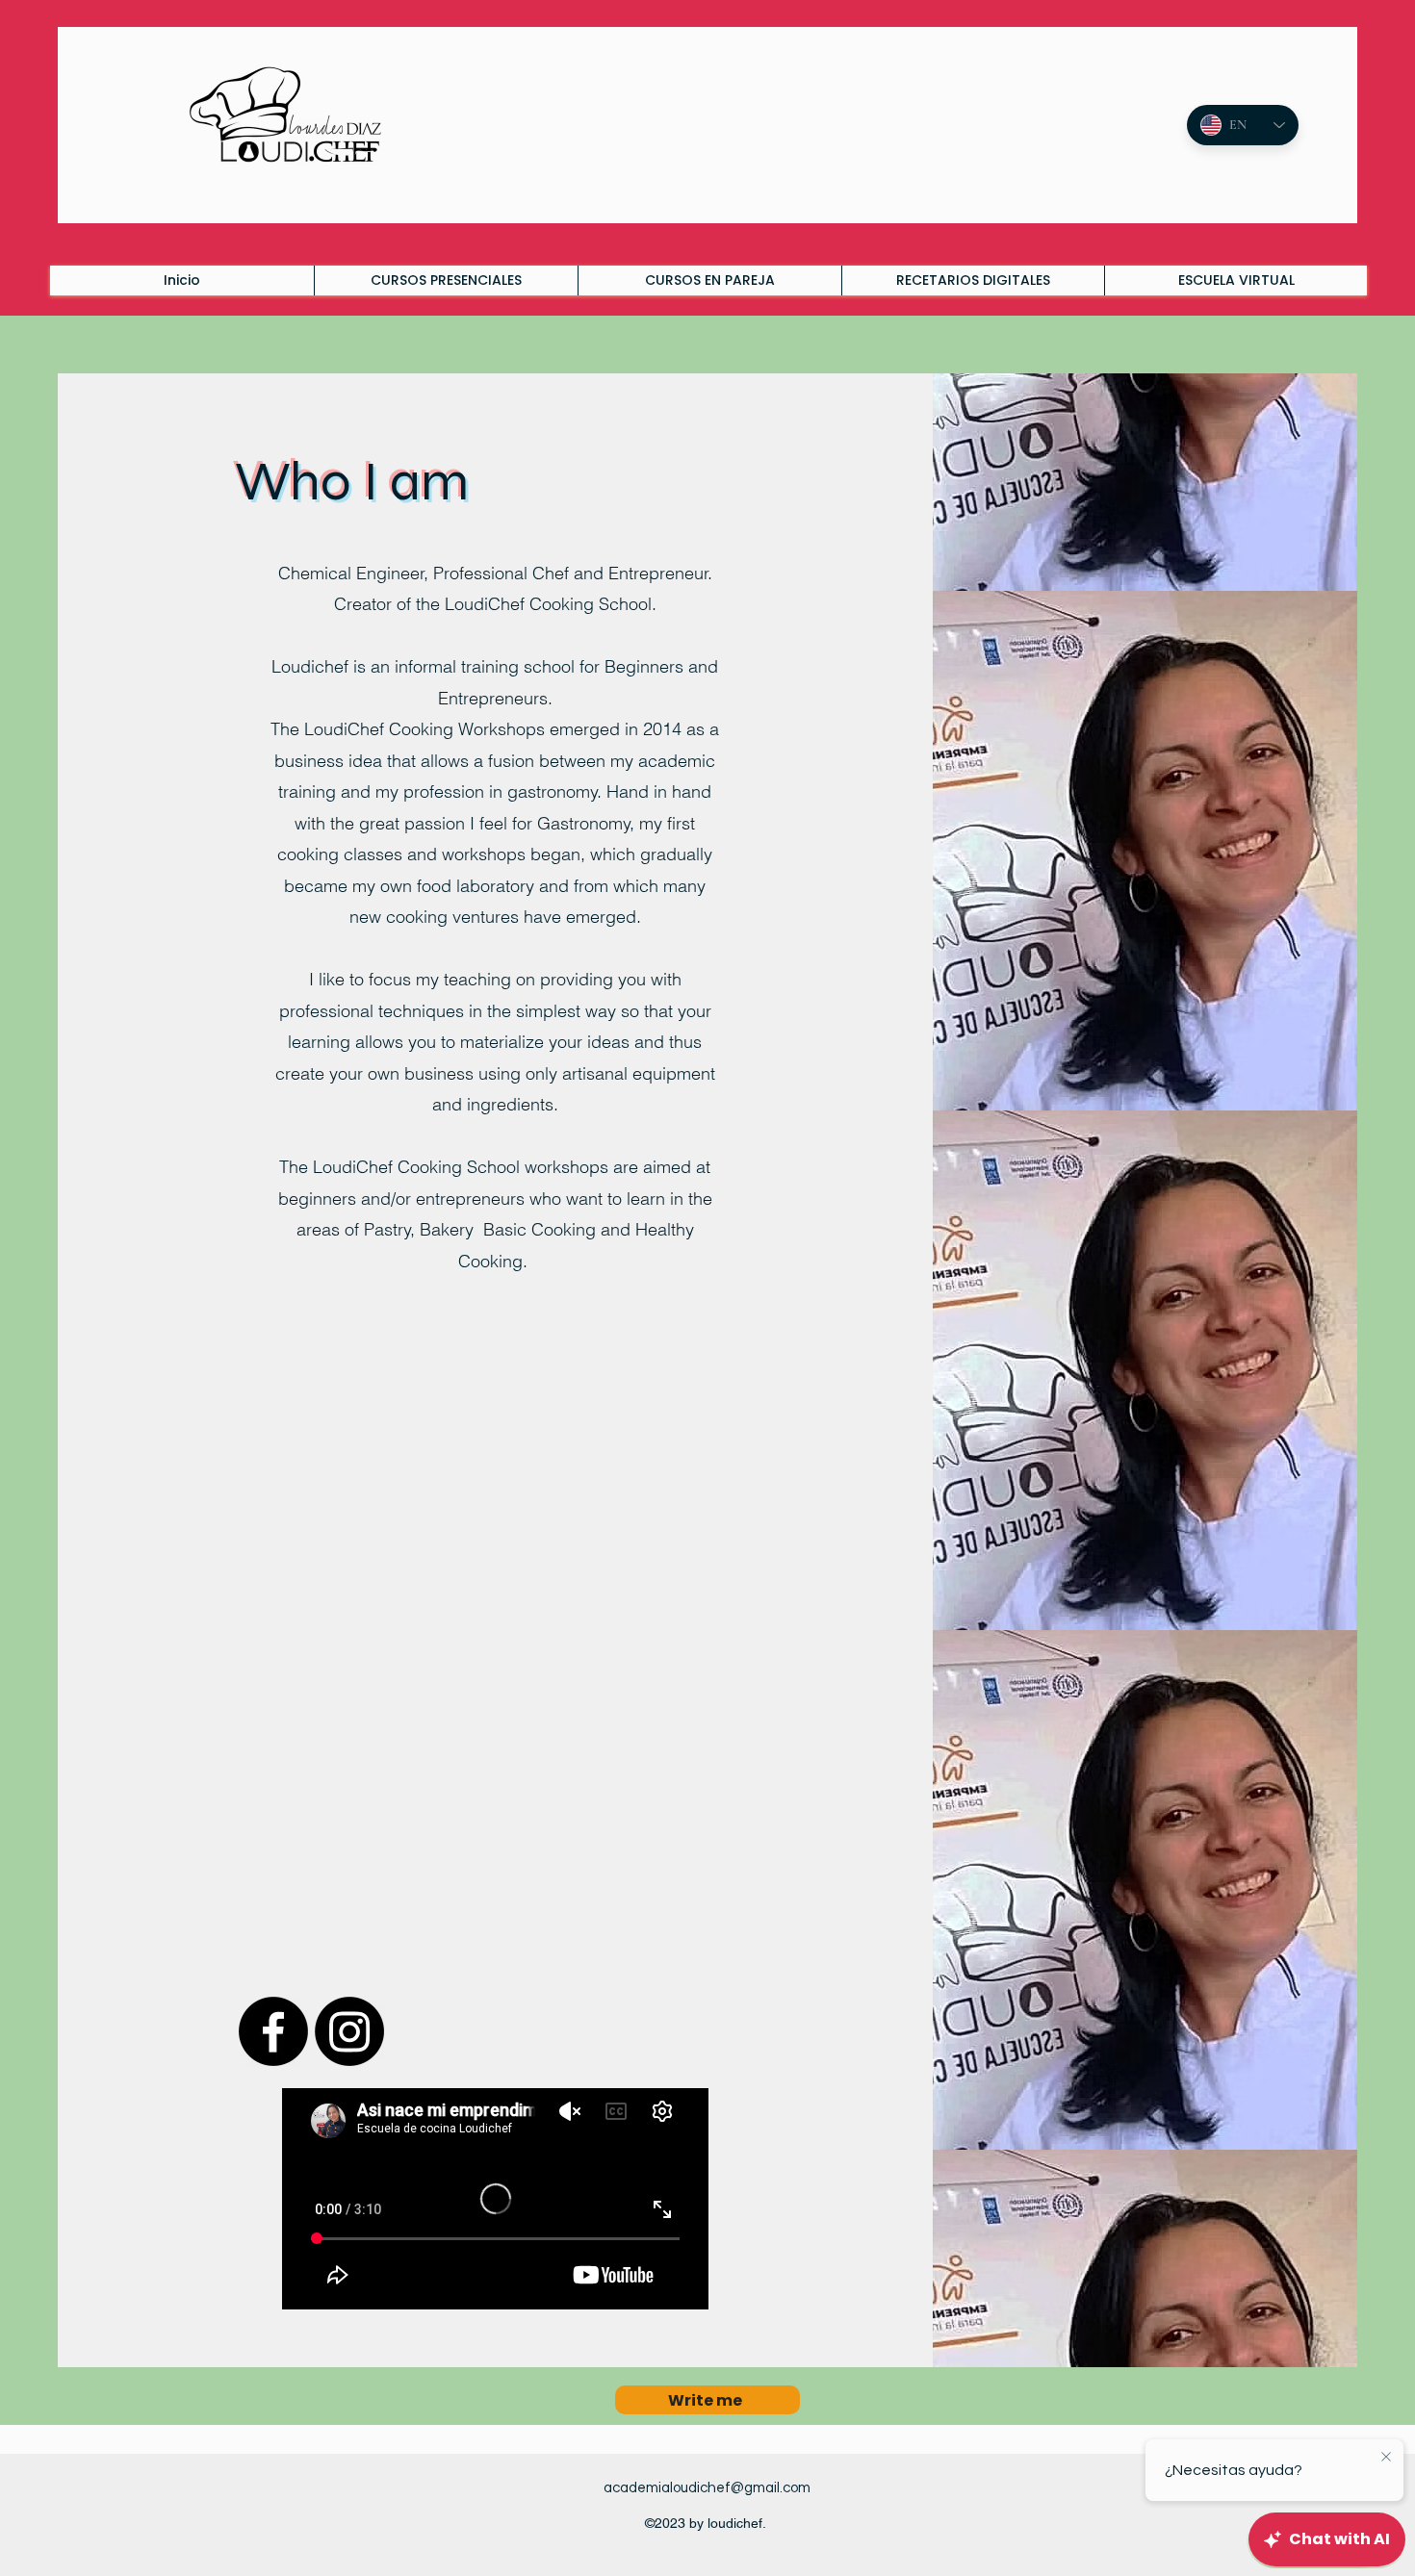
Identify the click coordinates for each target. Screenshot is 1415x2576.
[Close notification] (1386, 2458)
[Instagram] (349, 2031)
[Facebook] (273, 2031)
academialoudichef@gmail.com (707, 2488)
